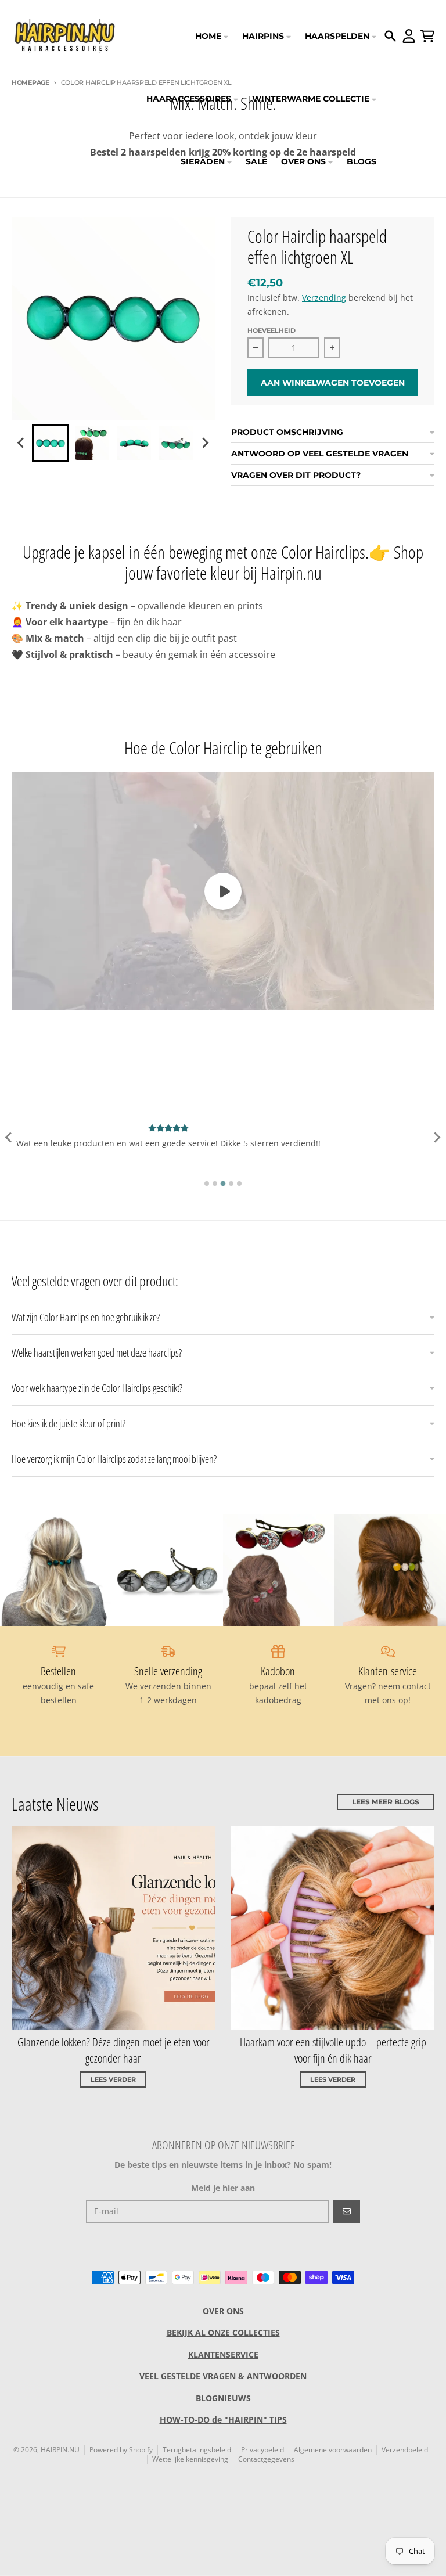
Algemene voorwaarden (333, 2450)
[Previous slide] (9, 1138)
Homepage (30, 82)
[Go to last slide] (21, 443)
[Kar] (427, 36)
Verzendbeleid (405, 2450)
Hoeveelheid (271, 330)
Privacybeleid (262, 2450)
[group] (51, 443)
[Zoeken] (390, 36)
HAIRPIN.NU (60, 2450)
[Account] (409, 36)
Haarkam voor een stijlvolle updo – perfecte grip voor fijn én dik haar (333, 2050)
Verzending (324, 298)
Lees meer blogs (386, 1802)
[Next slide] (205, 443)
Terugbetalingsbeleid (197, 2450)
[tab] (207, 1183)
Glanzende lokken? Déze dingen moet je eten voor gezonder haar (114, 2050)
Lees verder (113, 2079)
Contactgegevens (266, 2459)
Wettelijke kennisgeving (190, 2459)
